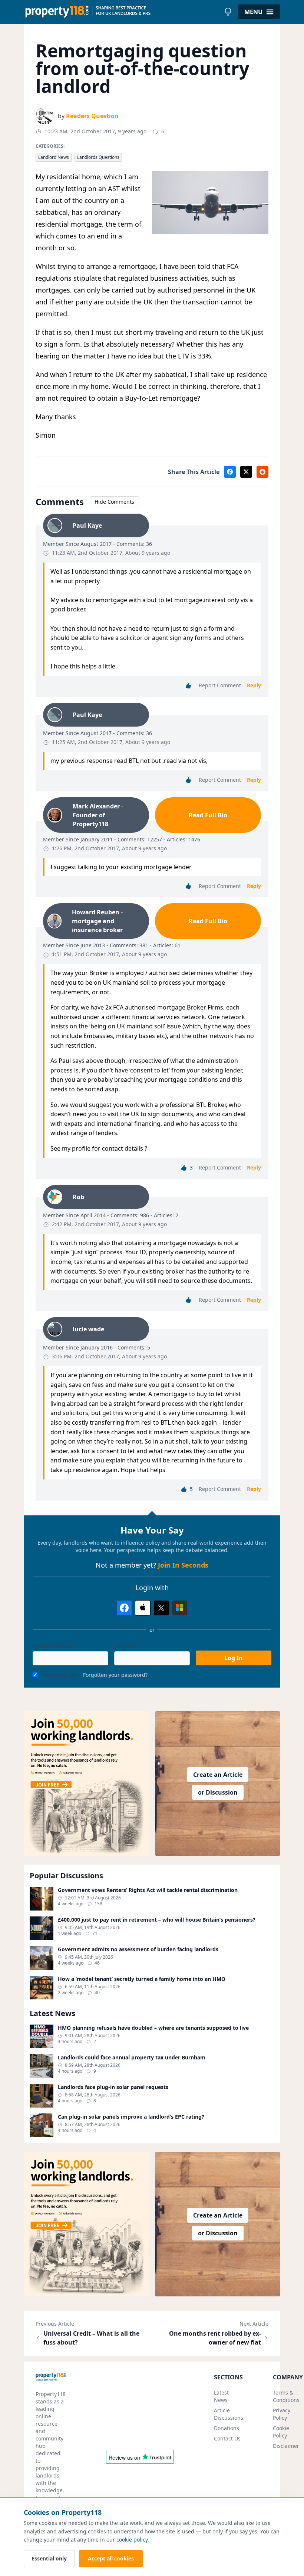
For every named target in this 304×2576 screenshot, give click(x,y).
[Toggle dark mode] (228, 12)
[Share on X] (246, 472)
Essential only (49, 2558)
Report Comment (220, 685)
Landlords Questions (98, 157)
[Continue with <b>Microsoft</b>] (180, 1608)
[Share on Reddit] (262, 472)
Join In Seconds (183, 1565)
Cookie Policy (281, 2432)
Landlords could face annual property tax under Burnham (132, 2058)
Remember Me (59, 1675)
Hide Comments (114, 502)
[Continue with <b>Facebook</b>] (124, 1608)
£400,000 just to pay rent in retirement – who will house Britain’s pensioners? (157, 1920)
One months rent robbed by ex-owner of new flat (215, 2338)
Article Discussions (229, 2414)
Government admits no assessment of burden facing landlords (138, 1949)
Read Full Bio (208, 815)
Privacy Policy (282, 2414)
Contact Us (227, 2438)
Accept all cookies (111, 2558)
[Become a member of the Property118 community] (86, 1783)
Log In (234, 1658)
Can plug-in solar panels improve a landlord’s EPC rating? (131, 2117)
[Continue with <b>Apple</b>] (143, 1608)
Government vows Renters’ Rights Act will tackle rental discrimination (148, 1890)
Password (126, 1646)
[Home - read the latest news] (122, 12)
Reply (254, 685)
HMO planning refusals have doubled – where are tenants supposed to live (153, 2028)
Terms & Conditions (286, 2396)
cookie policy (132, 2540)
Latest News (221, 2396)
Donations (227, 2428)
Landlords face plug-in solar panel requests (113, 2087)
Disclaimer (286, 2446)
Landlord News (54, 157)
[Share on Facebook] (230, 472)
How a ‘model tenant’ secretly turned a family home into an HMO (142, 1979)
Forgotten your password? (115, 1675)
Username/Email (53, 1646)
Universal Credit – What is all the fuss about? (91, 2338)
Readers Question (92, 116)
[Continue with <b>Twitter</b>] (161, 1608)
